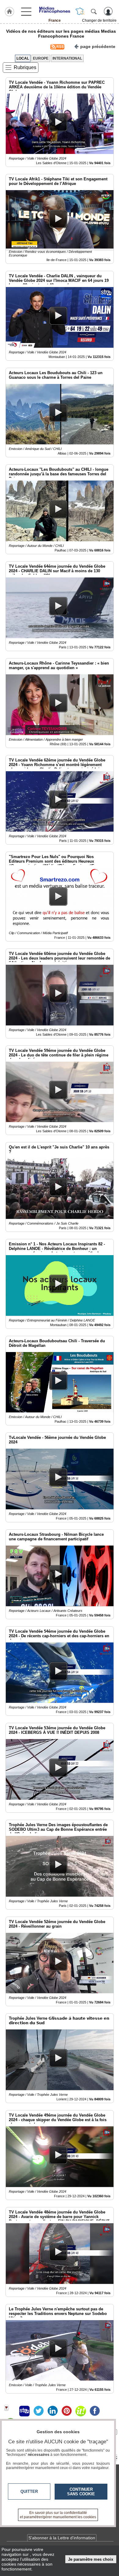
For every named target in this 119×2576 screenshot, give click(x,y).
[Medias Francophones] (55, 10)
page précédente (98, 46)
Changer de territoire (99, 20)
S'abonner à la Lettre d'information (62, 2538)
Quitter (29, 2491)
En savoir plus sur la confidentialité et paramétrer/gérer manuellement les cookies (58, 2515)
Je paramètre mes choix (91, 2559)
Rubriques (25, 67)
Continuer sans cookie (81, 2492)
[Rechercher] (94, 11)
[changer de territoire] (80, 11)
